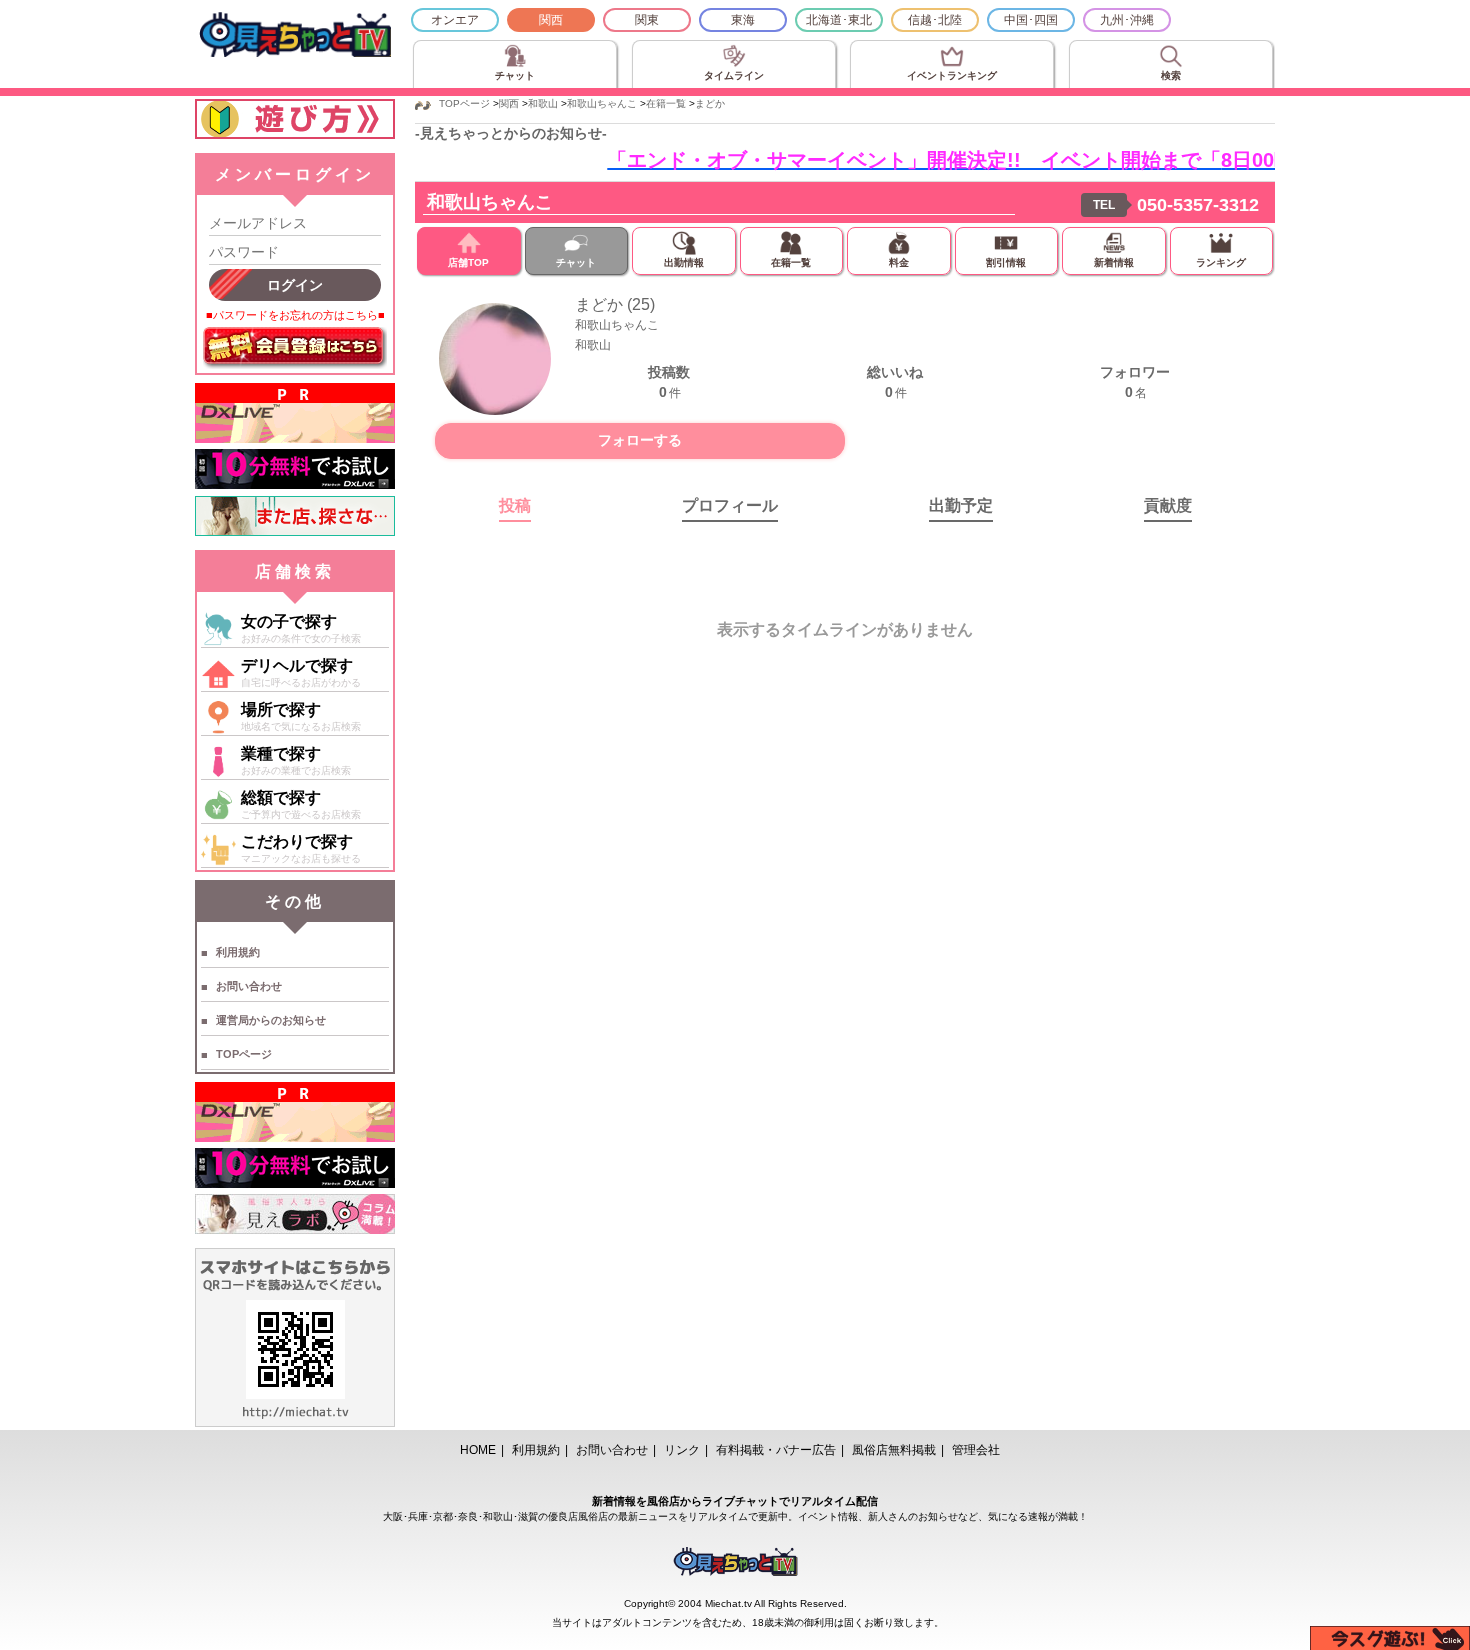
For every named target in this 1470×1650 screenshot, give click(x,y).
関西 (551, 20)
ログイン (295, 285)
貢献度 (1168, 505)
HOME (478, 1450)
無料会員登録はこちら (295, 348)
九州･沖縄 (1127, 20)
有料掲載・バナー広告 (776, 1450)
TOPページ (244, 1054)
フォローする (640, 440)
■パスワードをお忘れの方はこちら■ (295, 315)
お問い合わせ (249, 986)
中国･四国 (1031, 20)
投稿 (515, 505)
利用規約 (238, 952)
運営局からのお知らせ (271, 1020)
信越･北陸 (935, 20)
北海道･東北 (839, 20)
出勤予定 (961, 505)
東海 (743, 20)
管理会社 (976, 1450)
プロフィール (730, 505)
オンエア (455, 20)
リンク (682, 1450)
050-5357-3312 (1198, 205)
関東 (647, 20)
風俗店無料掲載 (894, 1450)
